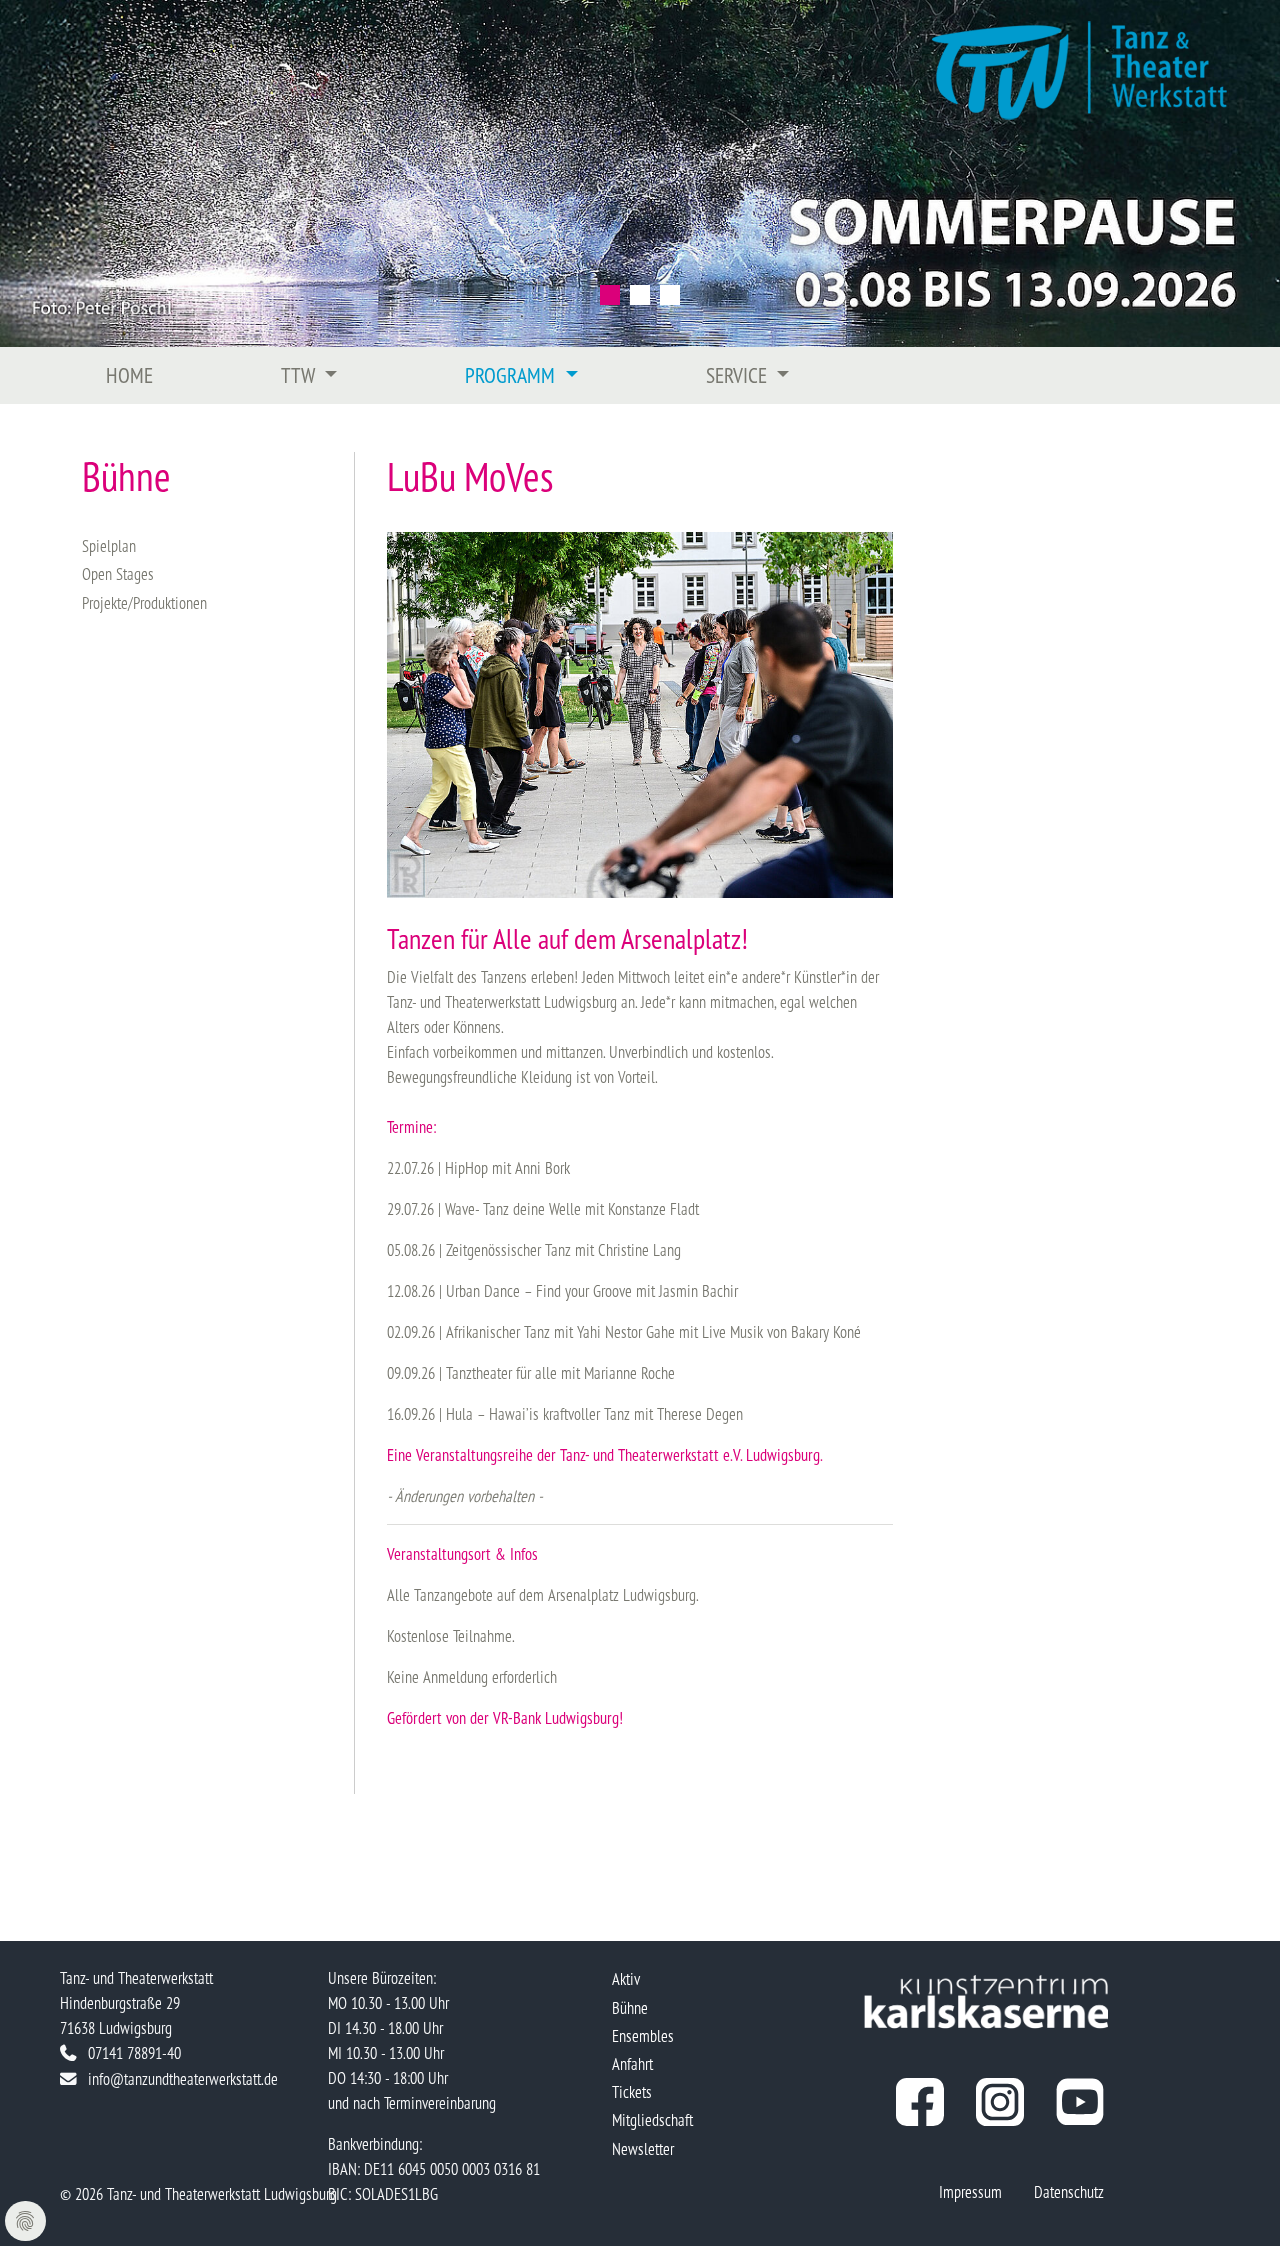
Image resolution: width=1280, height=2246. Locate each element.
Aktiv (626, 1978)
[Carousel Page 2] (640, 295)
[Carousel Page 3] (670, 295)
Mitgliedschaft (652, 2119)
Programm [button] (512, 375)
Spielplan (109, 545)
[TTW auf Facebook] (920, 2102)
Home (129, 375)
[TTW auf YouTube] (1080, 2102)
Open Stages (118, 573)
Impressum (970, 2191)
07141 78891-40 (134, 2052)
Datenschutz (1069, 2191)
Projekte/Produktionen (144, 602)
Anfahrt (632, 2063)
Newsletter (643, 2148)
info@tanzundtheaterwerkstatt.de (183, 2078)
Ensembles (643, 2035)
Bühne (630, 2007)
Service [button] (739, 375)
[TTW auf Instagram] (1000, 2102)
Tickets (632, 2091)
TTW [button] (300, 375)
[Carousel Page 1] (610, 295)
